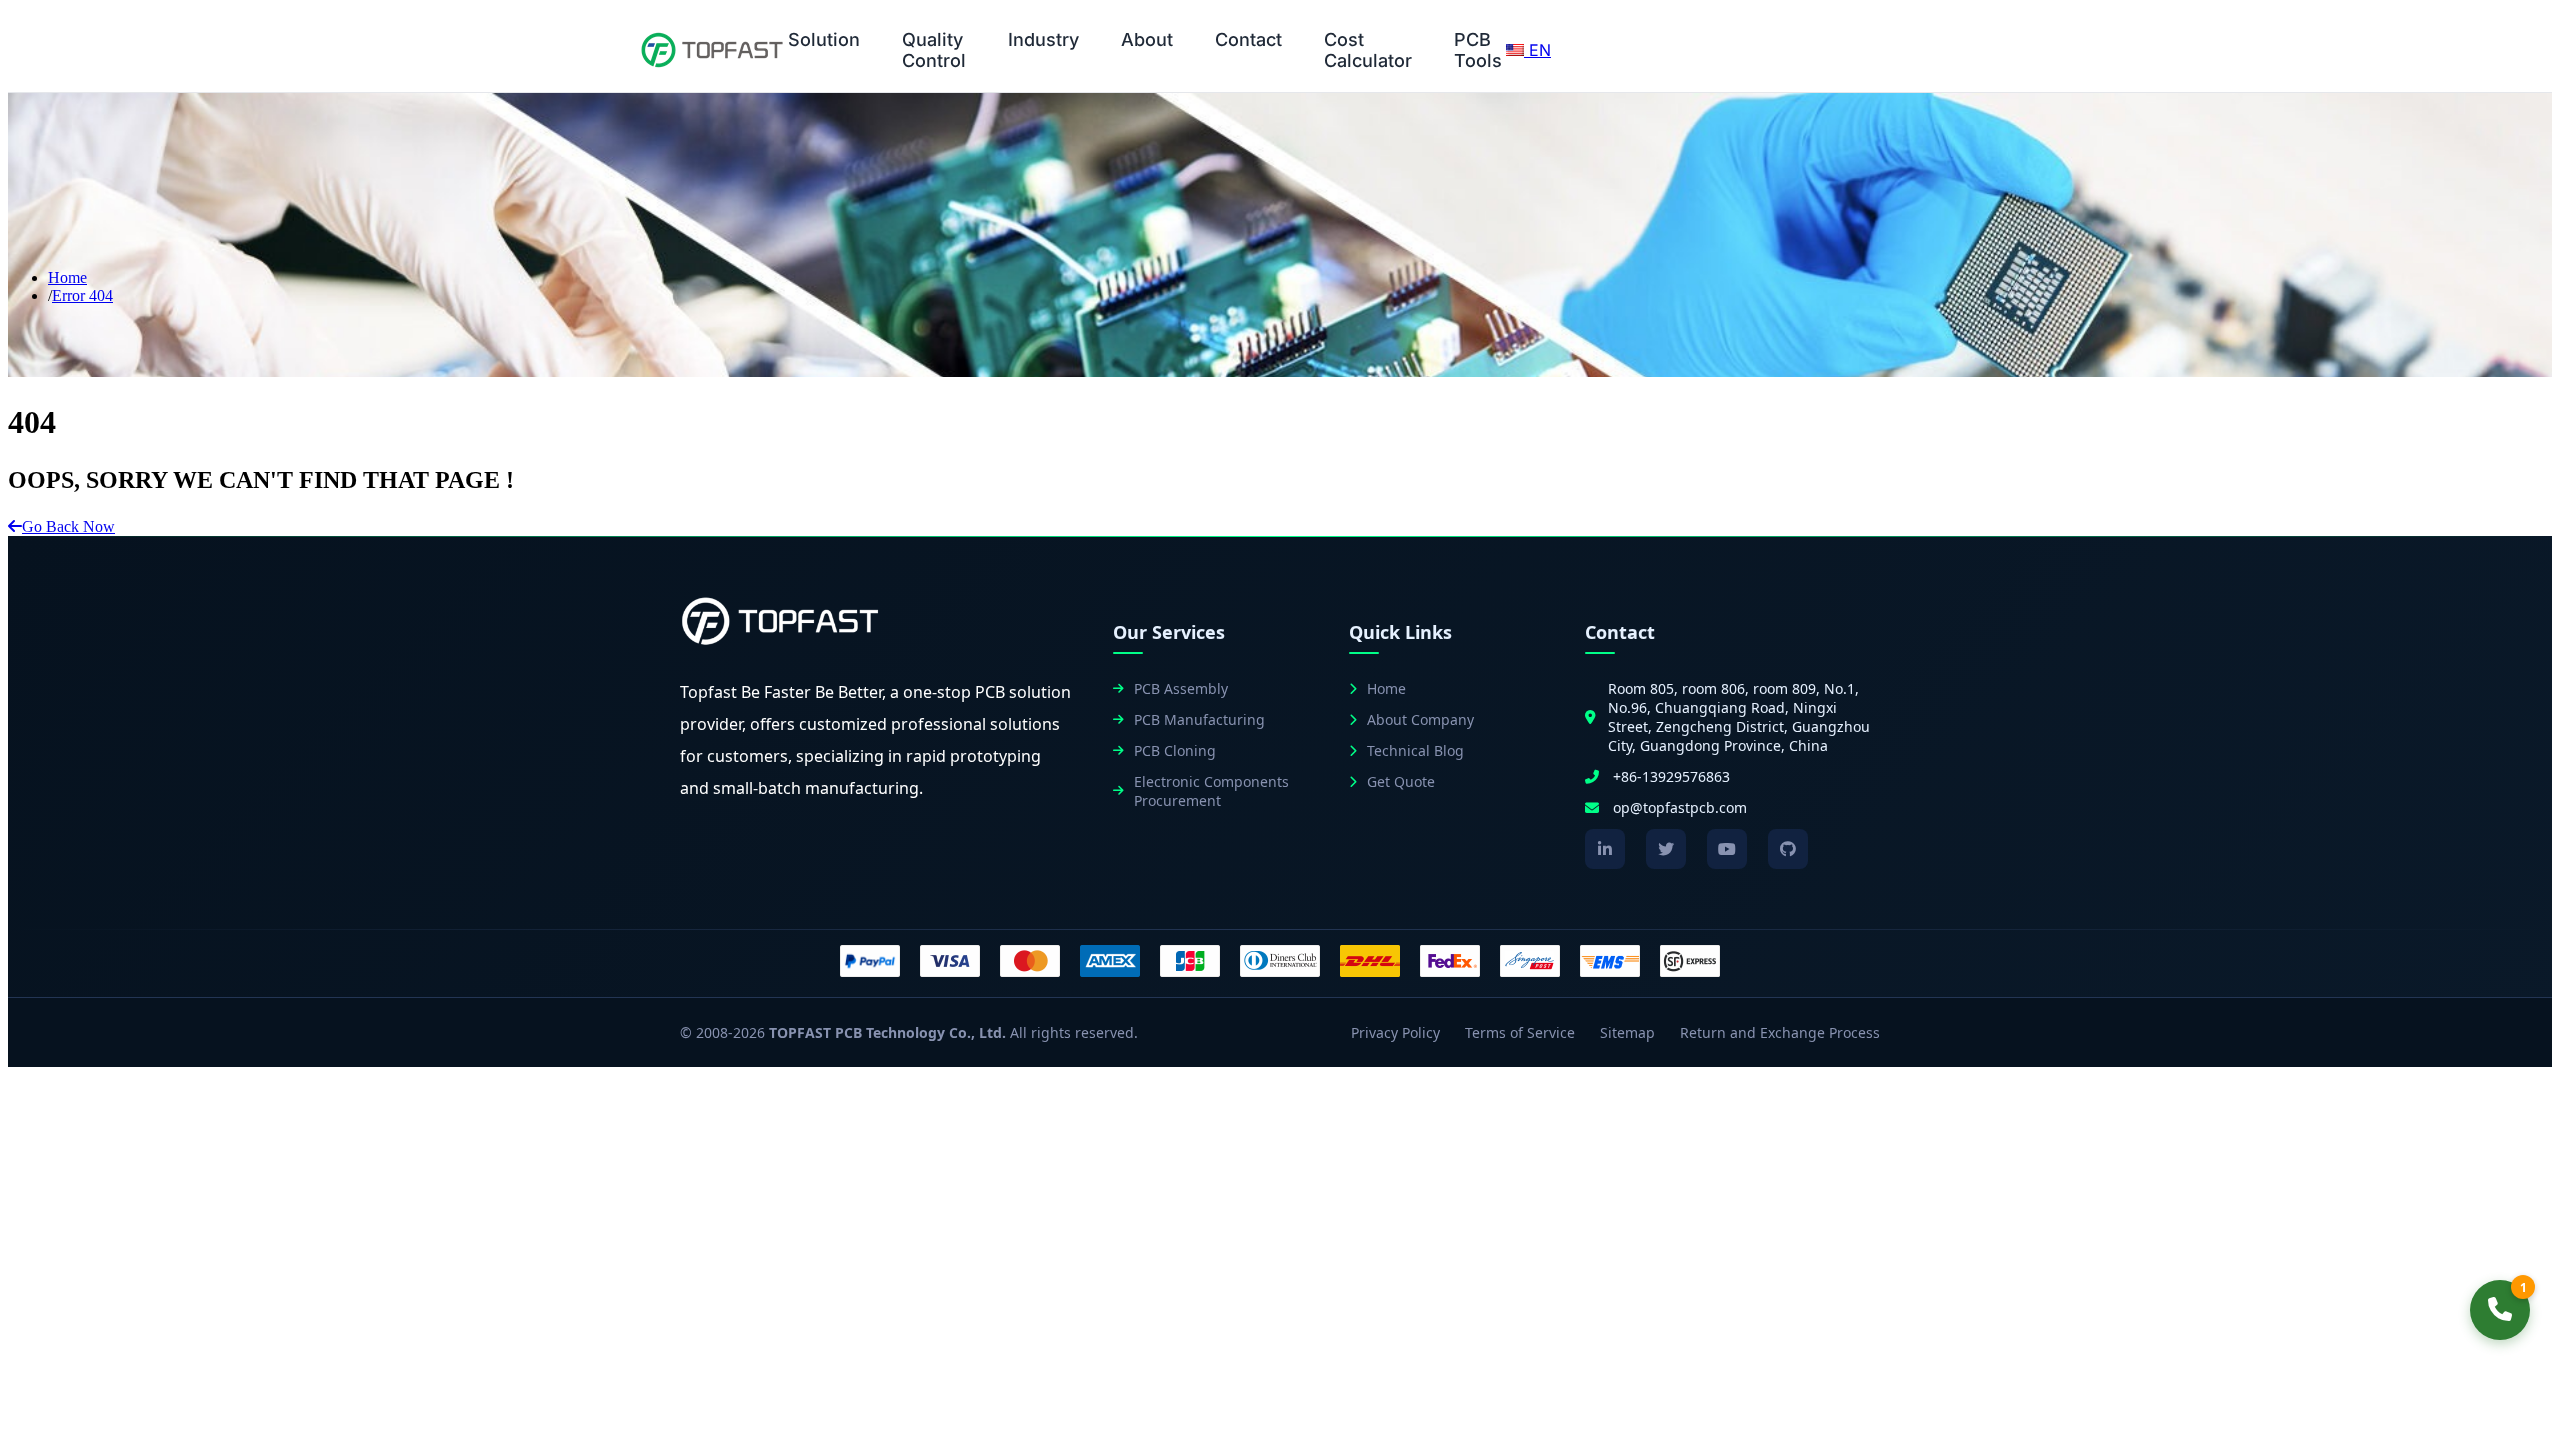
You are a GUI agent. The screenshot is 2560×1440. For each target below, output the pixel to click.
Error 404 (82, 295)
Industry (1043, 39)
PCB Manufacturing (1199, 719)
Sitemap (1627, 1032)
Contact (1248, 39)
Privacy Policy (1395, 1032)
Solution (824, 39)
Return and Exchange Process (1780, 1032)
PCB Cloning (1175, 750)
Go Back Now (68, 526)
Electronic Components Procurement (1211, 791)
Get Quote (1401, 781)
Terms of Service (1520, 1032)
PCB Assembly (1181, 688)
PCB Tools (1478, 50)
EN (1537, 50)
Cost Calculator (1368, 50)
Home (67, 277)
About (1147, 39)
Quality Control (934, 50)
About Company (1420, 719)
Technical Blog (1415, 750)
